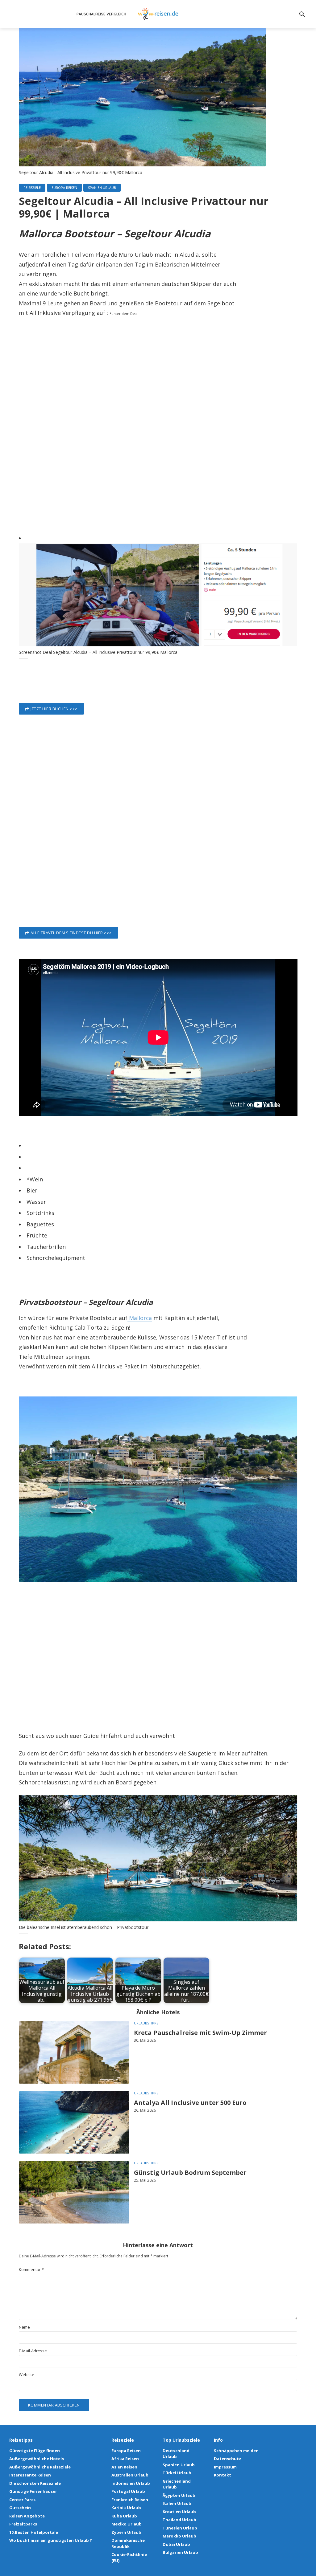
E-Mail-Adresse (33, 2351)
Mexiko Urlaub (127, 2524)
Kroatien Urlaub (179, 2512)
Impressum (225, 2467)
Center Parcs (22, 2500)
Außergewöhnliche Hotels (37, 2459)
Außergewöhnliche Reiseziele (40, 2467)
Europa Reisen (64, 187)
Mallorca (140, 1318)
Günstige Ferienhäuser (33, 2491)
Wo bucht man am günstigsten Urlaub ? (51, 2540)
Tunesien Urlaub (180, 2528)
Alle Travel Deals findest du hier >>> (71, 933)
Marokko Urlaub (179, 2536)
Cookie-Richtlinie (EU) (129, 2558)
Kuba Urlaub (124, 2516)
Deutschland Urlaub (176, 2454)
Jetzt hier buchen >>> (54, 709)
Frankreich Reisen (130, 2500)
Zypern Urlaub (126, 2532)
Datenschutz (228, 2459)
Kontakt (222, 2475)
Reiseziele (32, 187)
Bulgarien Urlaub (180, 2552)
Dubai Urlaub (176, 2544)
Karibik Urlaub (126, 2508)
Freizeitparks (23, 2524)
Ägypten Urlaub (179, 2495)
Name (24, 2327)
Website (27, 2375)
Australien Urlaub (130, 2475)
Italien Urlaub (177, 2503)
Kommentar (31, 2270)
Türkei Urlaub (177, 2473)
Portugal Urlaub (128, 2491)
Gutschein (20, 2508)
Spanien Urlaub (102, 187)
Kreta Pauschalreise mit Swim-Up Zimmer (200, 2033)
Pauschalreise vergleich (101, 14)
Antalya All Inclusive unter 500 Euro (190, 2103)
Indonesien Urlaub (131, 2483)
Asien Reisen (124, 2467)
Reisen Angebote (27, 2516)
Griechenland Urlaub (177, 2484)
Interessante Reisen (30, 2475)
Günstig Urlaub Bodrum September (190, 2172)
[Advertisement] (158, 437)
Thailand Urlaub (179, 2520)
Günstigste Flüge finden (35, 2451)
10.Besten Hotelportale (34, 2532)
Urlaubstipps (146, 2023)
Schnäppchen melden (236, 2451)
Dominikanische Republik (128, 2543)
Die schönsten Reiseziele (35, 2483)
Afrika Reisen (125, 2459)
